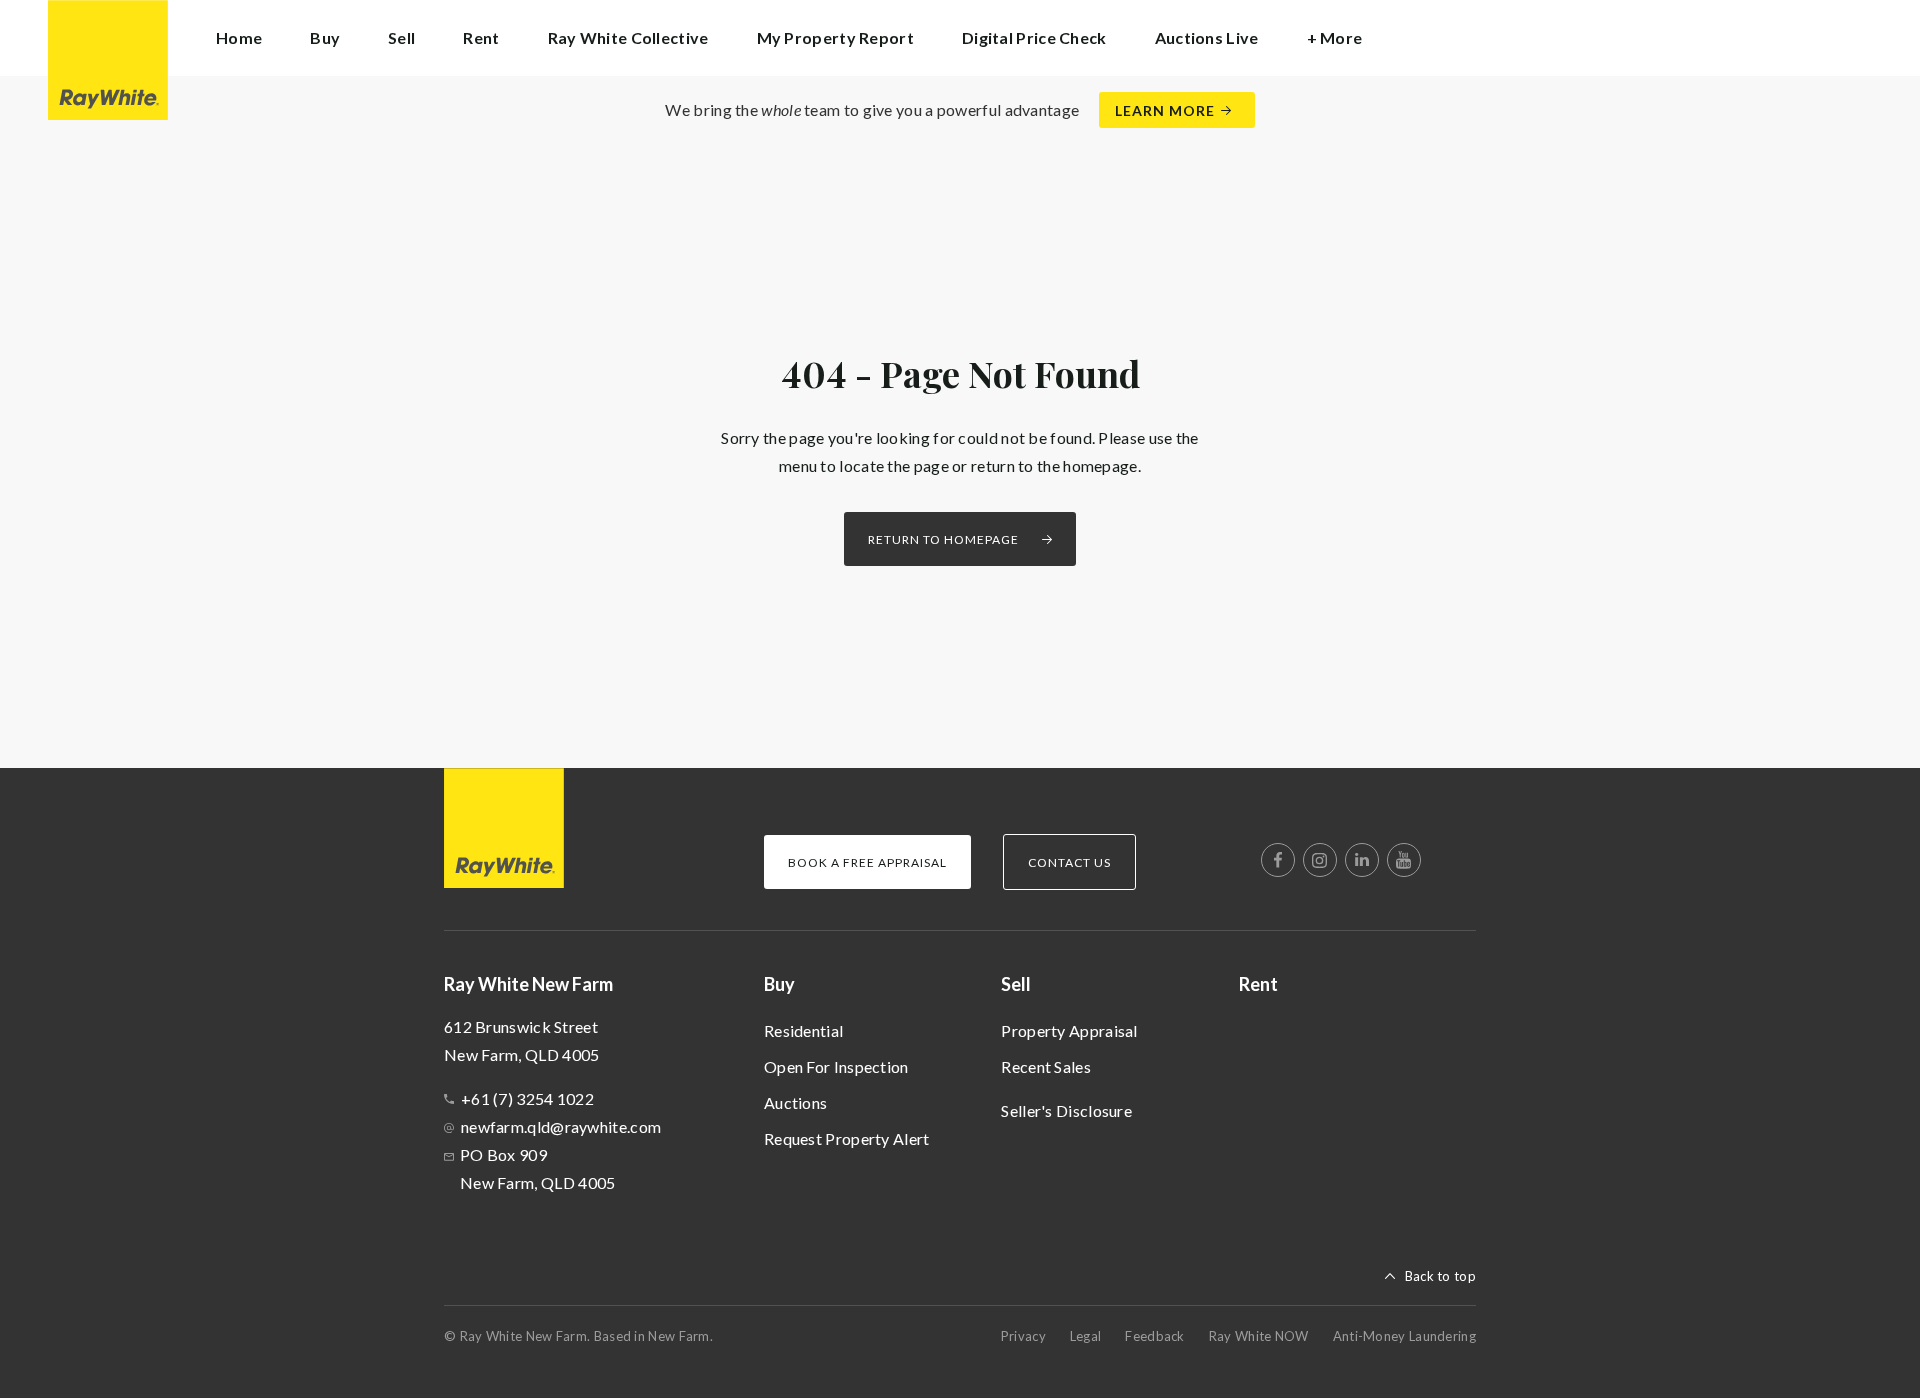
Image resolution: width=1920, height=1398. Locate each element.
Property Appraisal (1069, 1030)
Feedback (1154, 1336)
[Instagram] (1320, 860)
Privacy (1023, 1336)
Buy (779, 984)
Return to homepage (943, 539)
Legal (1086, 1336)
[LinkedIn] (1362, 860)
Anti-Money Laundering (1404, 1336)
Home (239, 37)
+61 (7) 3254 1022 (527, 1098)
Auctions (795, 1102)
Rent (481, 37)
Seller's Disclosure (1066, 1110)
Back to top (1440, 1276)
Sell (1016, 984)
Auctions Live (1207, 37)
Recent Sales (1046, 1066)
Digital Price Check (1034, 37)
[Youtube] (1404, 860)
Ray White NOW (1259, 1336)
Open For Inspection (836, 1066)
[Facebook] (1278, 860)
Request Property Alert (847, 1138)
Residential (803, 1030)
